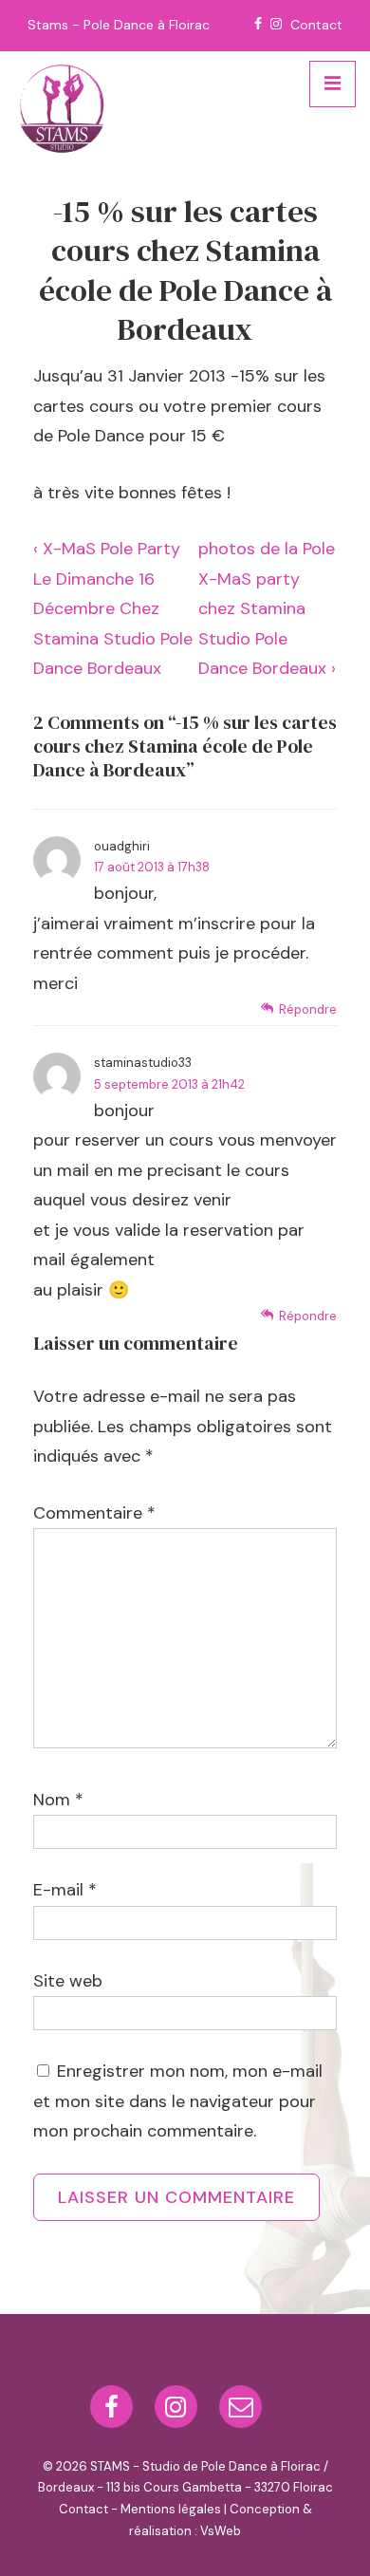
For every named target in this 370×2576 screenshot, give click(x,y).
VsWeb (221, 2531)
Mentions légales (171, 2509)
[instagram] (180, 2413)
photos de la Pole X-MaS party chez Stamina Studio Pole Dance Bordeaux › (267, 608)
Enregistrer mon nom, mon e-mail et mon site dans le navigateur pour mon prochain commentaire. (178, 2101)
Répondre (308, 1009)
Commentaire (94, 1513)
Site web (68, 1981)
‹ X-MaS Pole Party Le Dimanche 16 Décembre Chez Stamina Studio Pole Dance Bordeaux (113, 608)
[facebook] (115, 2413)
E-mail (58, 1890)
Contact (316, 25)
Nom (52, 1800)
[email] (243, 2413)
